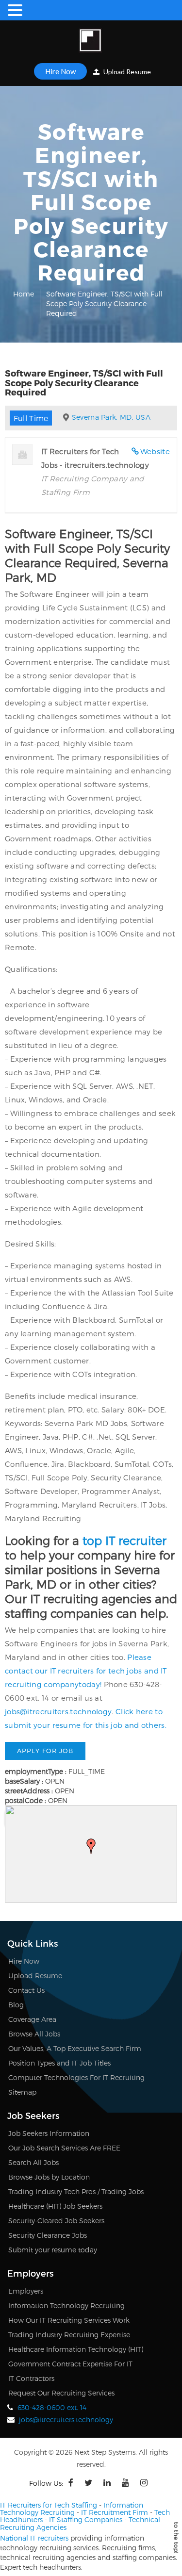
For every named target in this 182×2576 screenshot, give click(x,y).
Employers (26, 2291)
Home (24, 294)
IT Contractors (31, 2378)
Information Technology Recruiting (66, 2305)
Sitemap (22, 2092)
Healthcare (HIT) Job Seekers (55, 2206)
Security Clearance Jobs (48, 2235)
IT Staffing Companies (86, 2519)
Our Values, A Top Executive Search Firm (75, 2048)
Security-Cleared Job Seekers (56, 2221)
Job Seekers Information (49, 2133)
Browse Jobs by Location (49, 2177)
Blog (16, 2005)
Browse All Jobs (34, 2034)
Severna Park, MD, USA (111, 417)
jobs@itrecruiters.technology (58, 1711)
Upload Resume (126, 72)
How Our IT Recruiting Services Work (69, 2320)
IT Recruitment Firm (115, 2512)
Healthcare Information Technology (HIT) (76, 2349)
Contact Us (26, 1990)
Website (155, 451)
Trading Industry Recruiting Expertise (69, 2335)
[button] (91, 1846)
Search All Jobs (33, 2162)
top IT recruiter (124, 1540)
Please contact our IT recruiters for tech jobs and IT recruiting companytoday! (86, 1671)
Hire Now (60, 71)
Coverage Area (32, 2019)
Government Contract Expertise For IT (70, 2364)
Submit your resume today (53, 2250)
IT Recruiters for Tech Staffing (49, 2505)
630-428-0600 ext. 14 (52, 2407)
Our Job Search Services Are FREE (64, 2148)
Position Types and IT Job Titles (59, 2063)
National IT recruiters (34, 2538)
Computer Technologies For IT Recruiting (76, 2077)
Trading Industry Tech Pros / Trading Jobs (76, 2191)
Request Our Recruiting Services (61, 2393)
